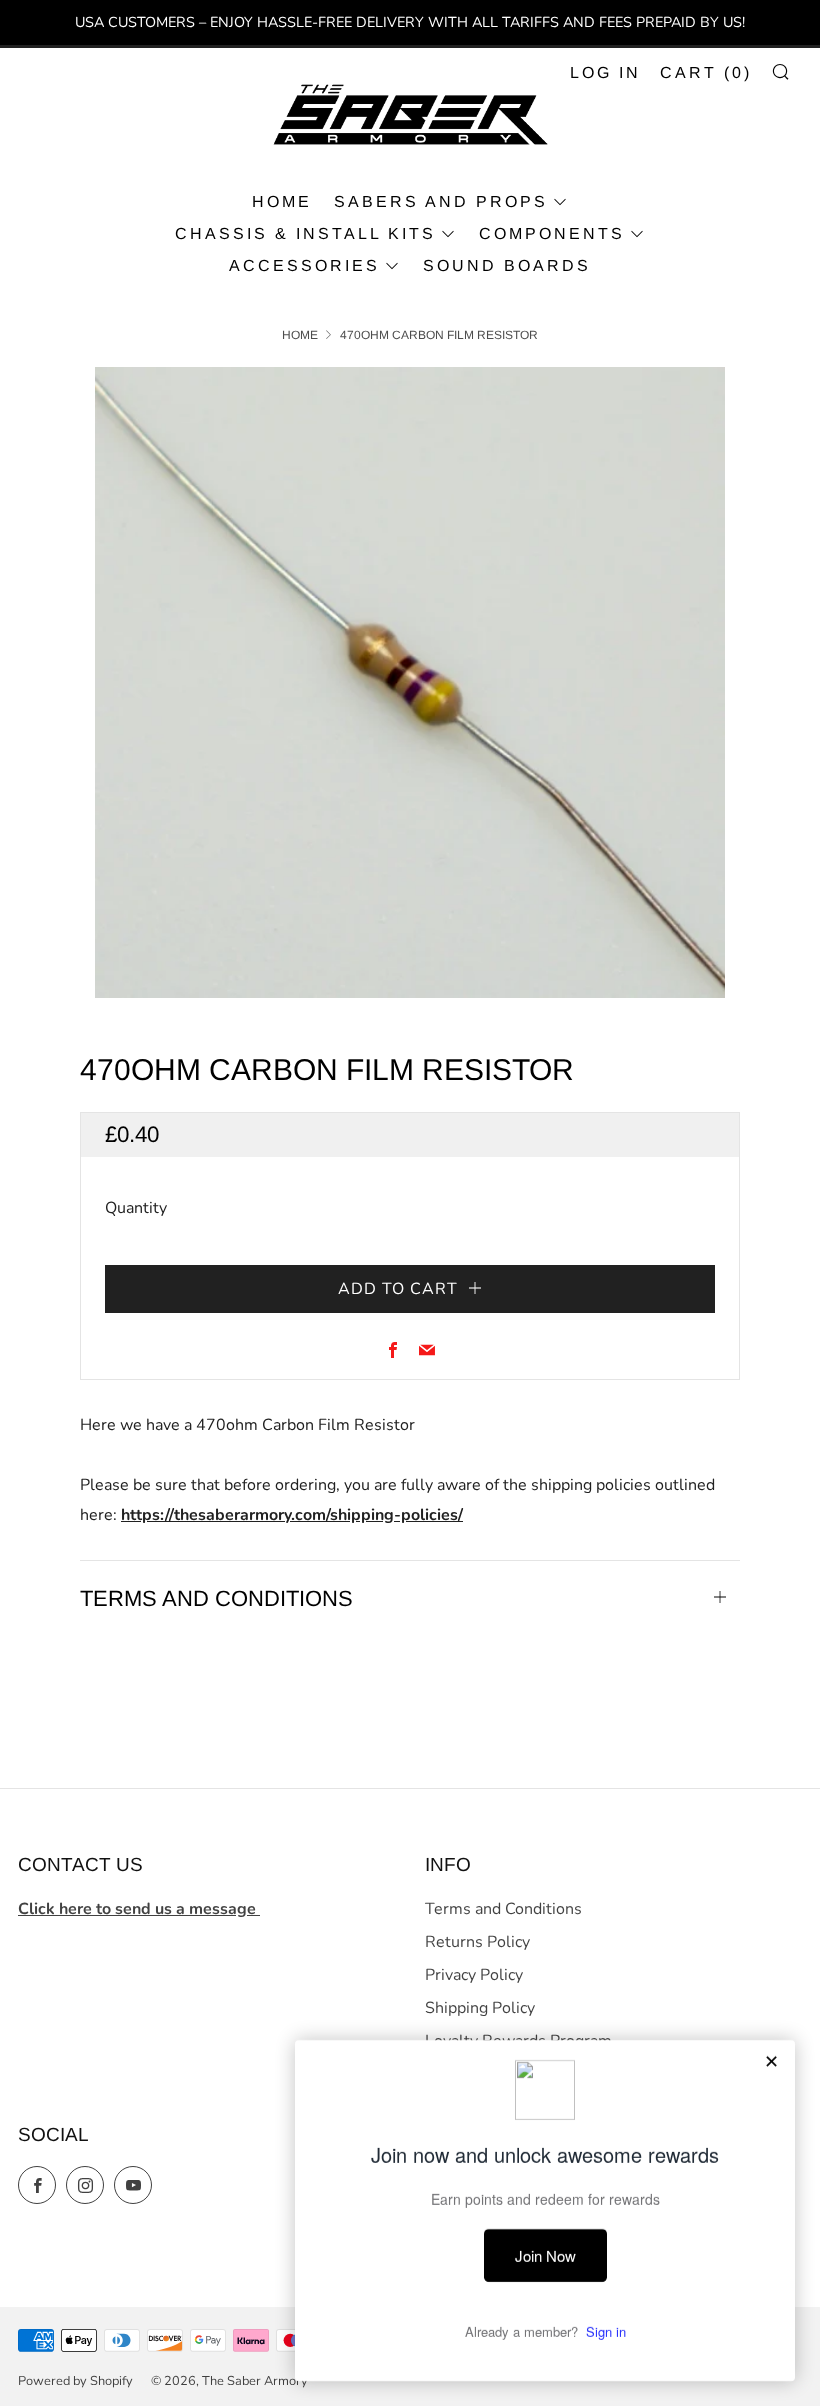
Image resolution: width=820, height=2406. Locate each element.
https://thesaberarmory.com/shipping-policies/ (292, 1515)
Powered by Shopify (75, 2381)
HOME (282, 201)
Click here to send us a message (139, 1909)
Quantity (136, 1208)
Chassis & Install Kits (305, 233)
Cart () (706, 72)
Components (552, 233)
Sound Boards (507, 265)
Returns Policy (477, 1942)
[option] (410, 682)
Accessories (304, 265)
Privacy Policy (474, 1975)
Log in (605, 72)
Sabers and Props (441, 201)
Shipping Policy (480, 2008)
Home (300, 335)
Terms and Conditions (503, 1909)
